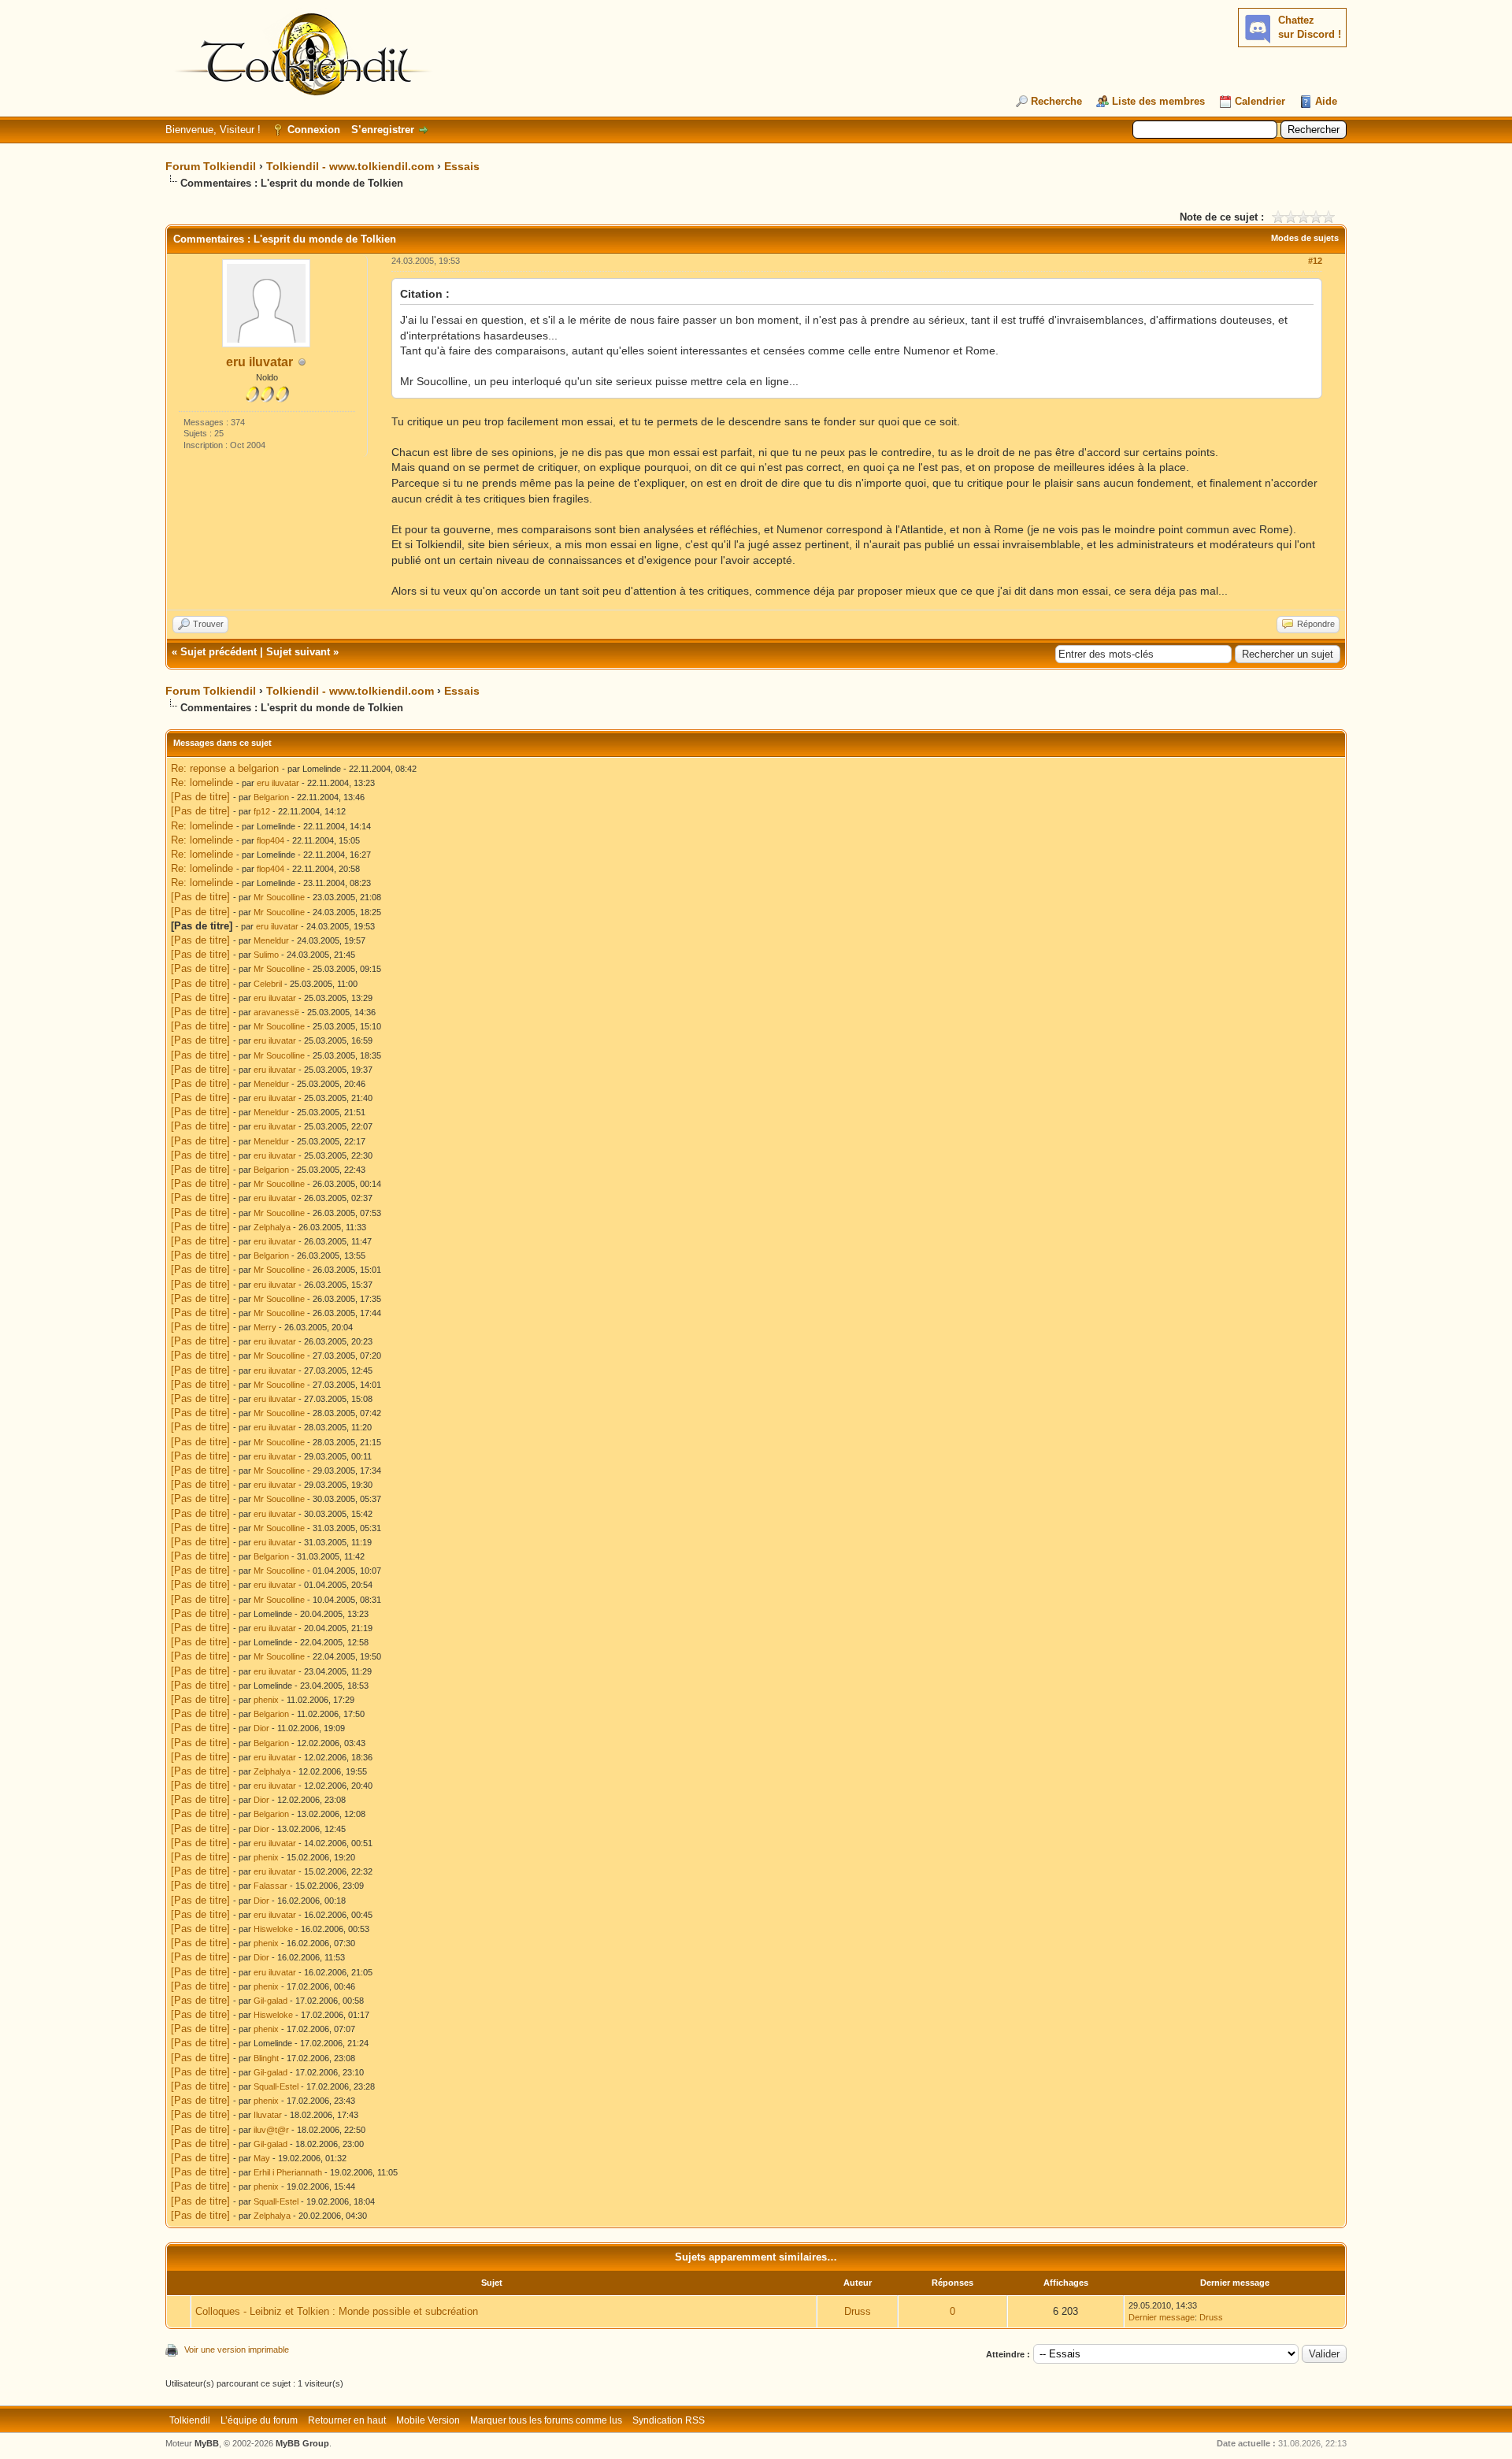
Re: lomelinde (202, 783)
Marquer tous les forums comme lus (546, 2420)
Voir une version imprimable (237, 2350)
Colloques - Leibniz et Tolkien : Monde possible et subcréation (337, 2311)
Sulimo (266, 955)
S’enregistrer (383, 130)
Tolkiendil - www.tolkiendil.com (350, 166)
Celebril (268, 984)
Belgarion (271, 797)
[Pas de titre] (200, 797)
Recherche (1056, 101)
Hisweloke (273, 1929)
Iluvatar (268, 2115)
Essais (462, 166)
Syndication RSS (669, 2420)
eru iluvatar (259, 362)
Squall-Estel (276, 2086)
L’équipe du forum (259, 2420)
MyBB (207, 2443)
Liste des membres (1158, 101)
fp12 (262, 811)
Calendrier (1260, 101)
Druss (858, 2311)
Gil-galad (271, 2001)
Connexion (314, 130)
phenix (266, 1700)
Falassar (271, 1886)
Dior (261, 1728)
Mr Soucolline (279, 897)
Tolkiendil (190, 2420)
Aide (1326, 101)
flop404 (271, 840)
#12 (1315, 261)
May (262, 2158)
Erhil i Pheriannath (288, 2172)
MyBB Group (302, 2443)
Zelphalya (272, 1227)
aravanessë (276, 1012)
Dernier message (1162, 2317)
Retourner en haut (347, 2420)
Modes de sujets (1305, 238)
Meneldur (271, 940)
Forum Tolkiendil (211, 166)
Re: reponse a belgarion (225, 768)
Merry (265, 1327)
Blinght (266, 2058)
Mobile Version (428, 2420)
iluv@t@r (271, 2130)
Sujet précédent (219, 652)
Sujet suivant (298, 652)
